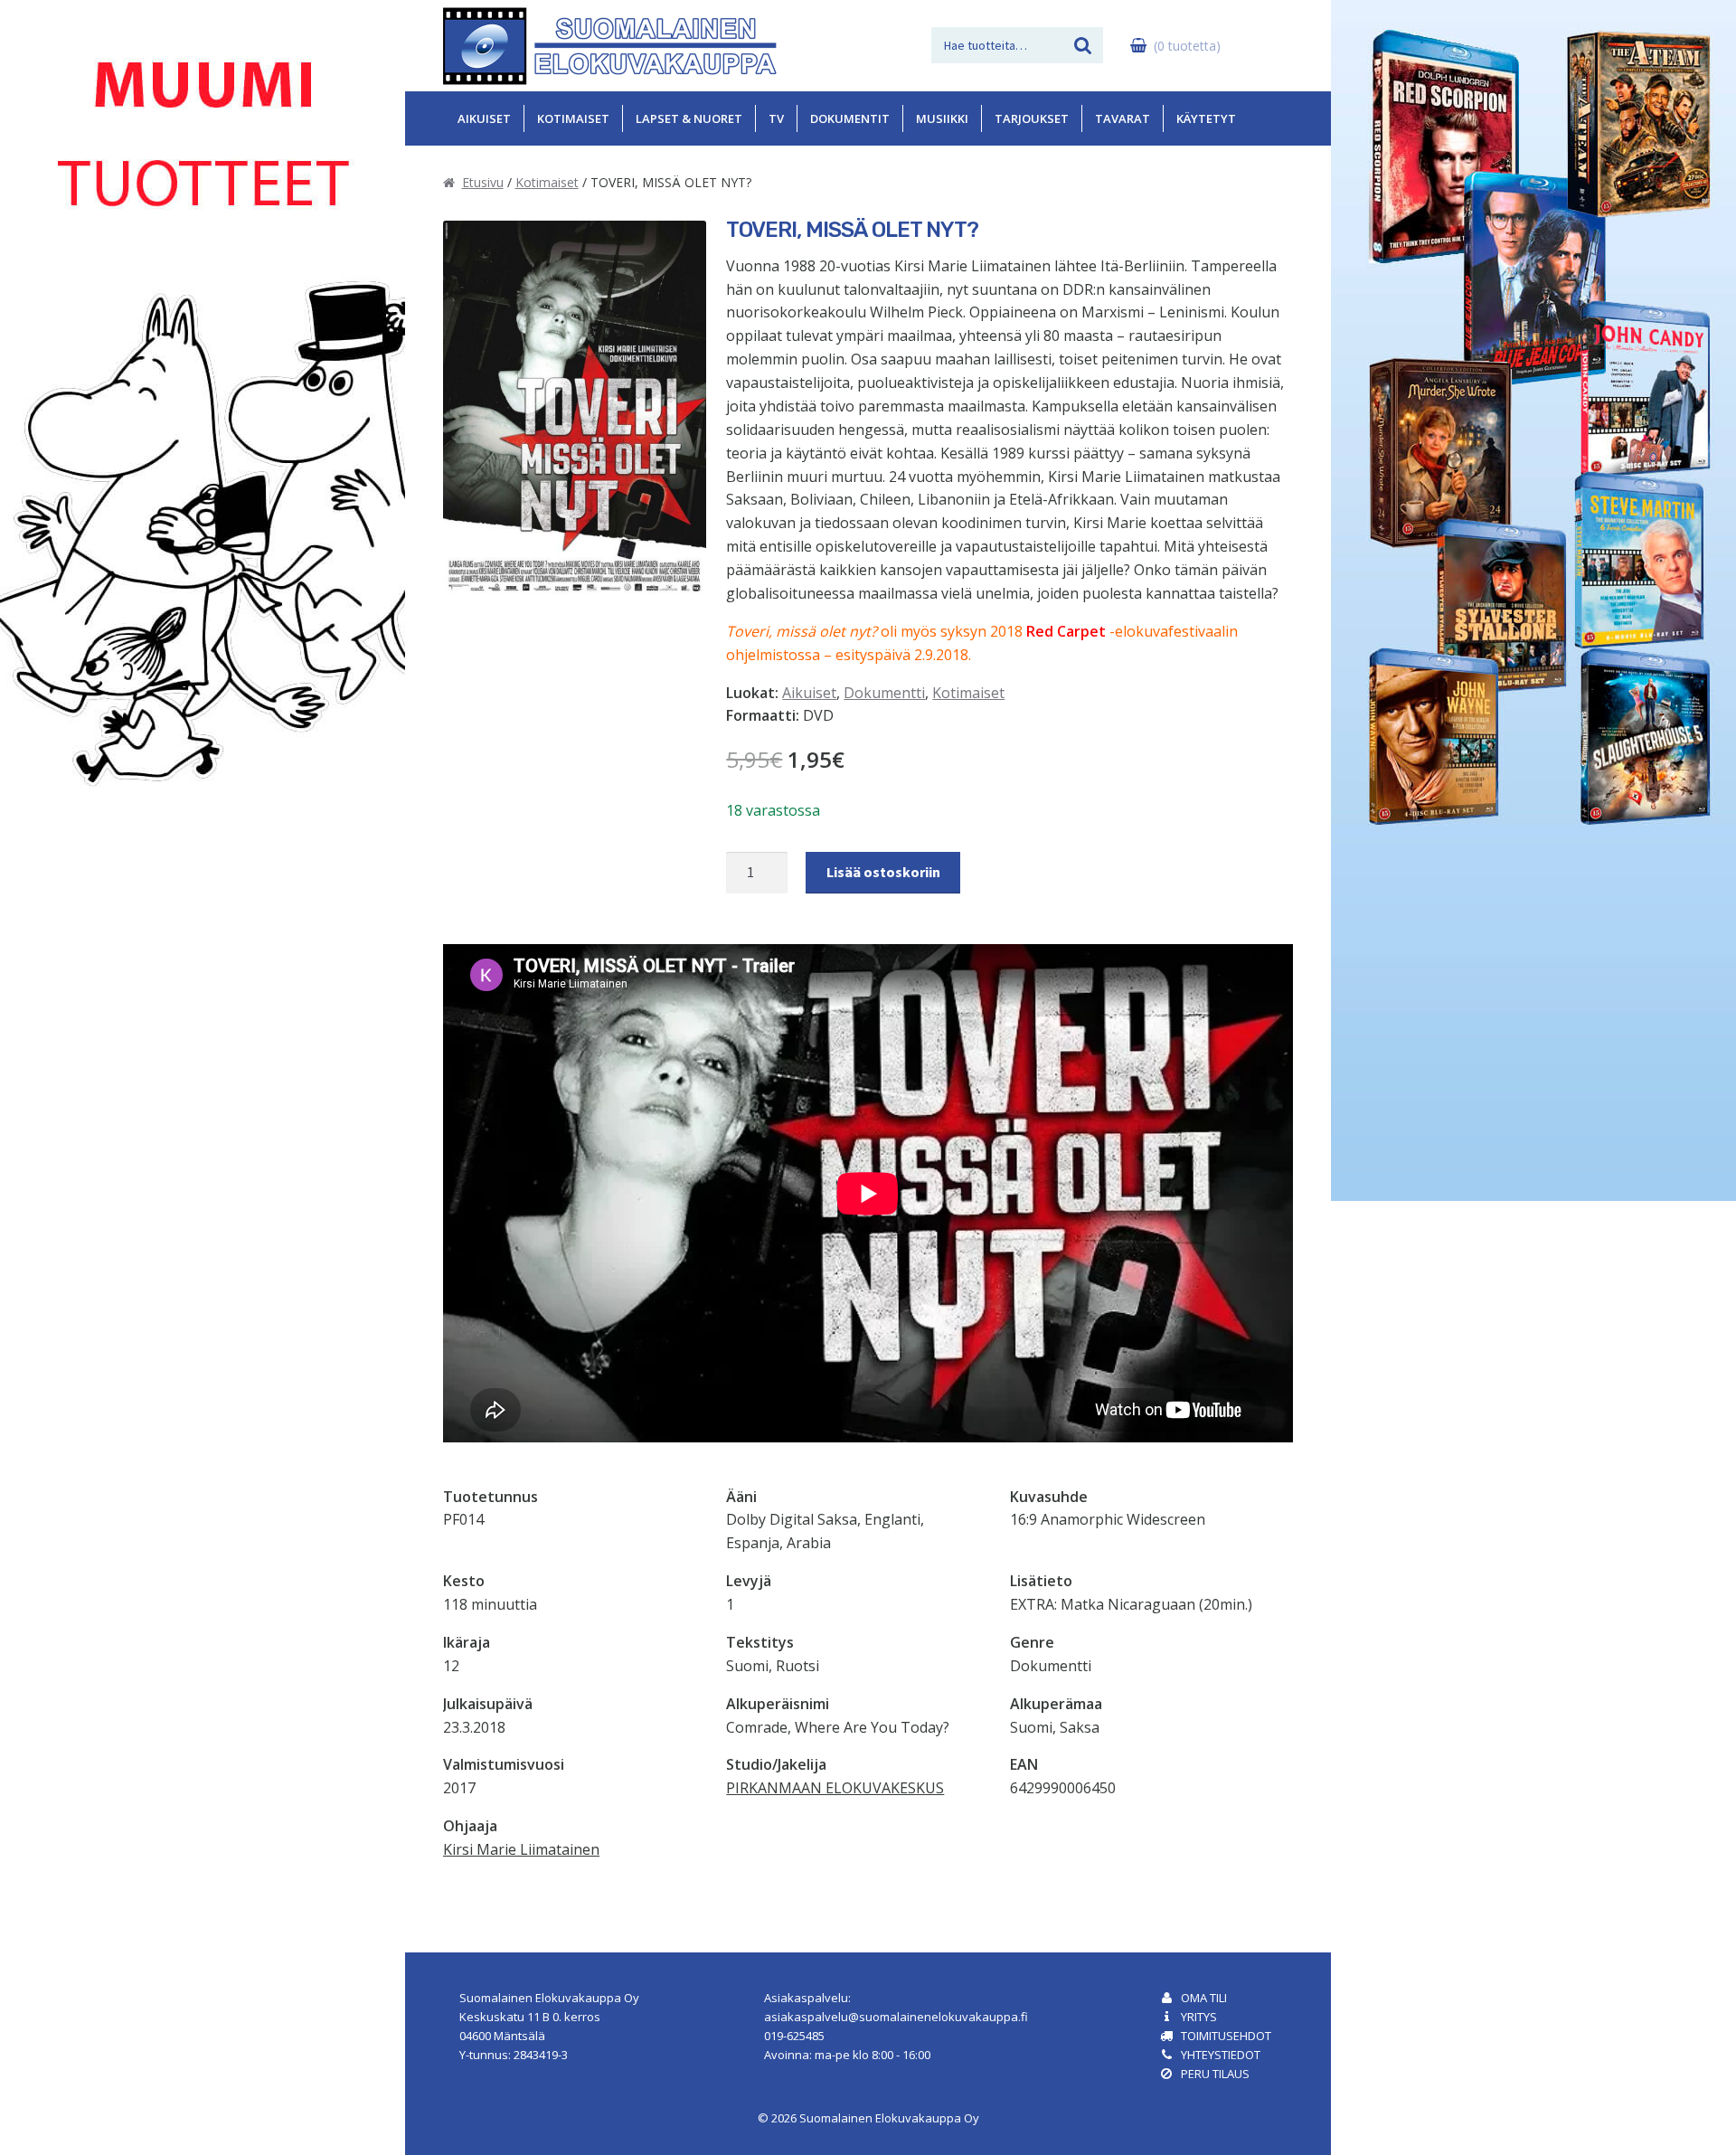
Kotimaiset (573, 118)
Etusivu (483, 182)
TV (776, 118)
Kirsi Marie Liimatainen (521, 1849)
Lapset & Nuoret (689, 118)
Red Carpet (1066, 631)
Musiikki (942, 118)
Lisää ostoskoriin (883, 872)
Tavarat (1123, 118)
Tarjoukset (1032, 118)
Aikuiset (484, 118)
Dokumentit (850, 118)
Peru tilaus (1215, 2074)
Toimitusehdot (1226, 2036)
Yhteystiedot (1221, 2055)
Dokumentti (884, 693)
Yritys (1199, 2017)
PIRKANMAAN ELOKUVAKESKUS (835, 1788)
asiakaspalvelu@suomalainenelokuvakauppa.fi (896, 2017)
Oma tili (1204, 1998)
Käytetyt (1206, 118)
